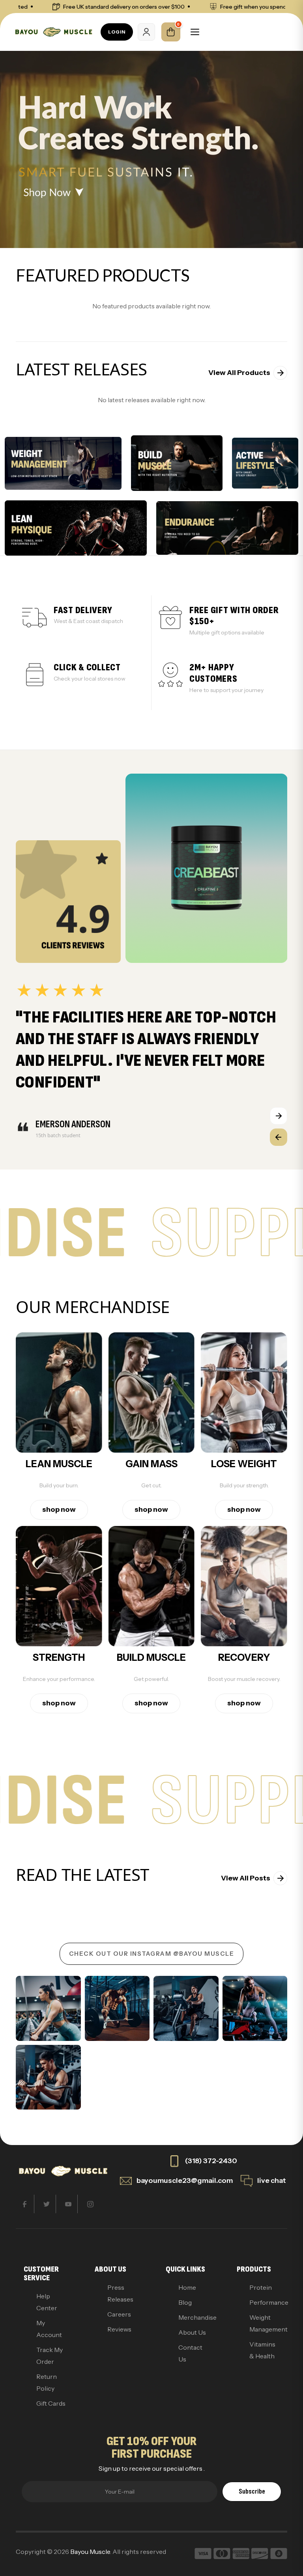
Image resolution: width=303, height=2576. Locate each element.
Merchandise (193, 2317)
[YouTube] (68, 2204)
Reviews (119, 2329)
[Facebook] (25, 2204)
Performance (264, 2302)
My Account (49, 2329)
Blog (185, 2302)
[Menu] (195, 32)
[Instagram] (90, 2204)
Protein (261, 2287)
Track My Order (50, 2356)
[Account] (146, 32)
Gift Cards (51, 2403)
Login (117, 32)
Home (187, 2287)
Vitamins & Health (262, 2350)
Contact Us (190, 2353)
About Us (192, 2332)
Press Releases (120, 2293)
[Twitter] (47, 2204)
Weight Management (264, 2323)
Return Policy (47, 2382)
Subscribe (252, 2491)
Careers (119, 2314)
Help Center (47, 2302)
